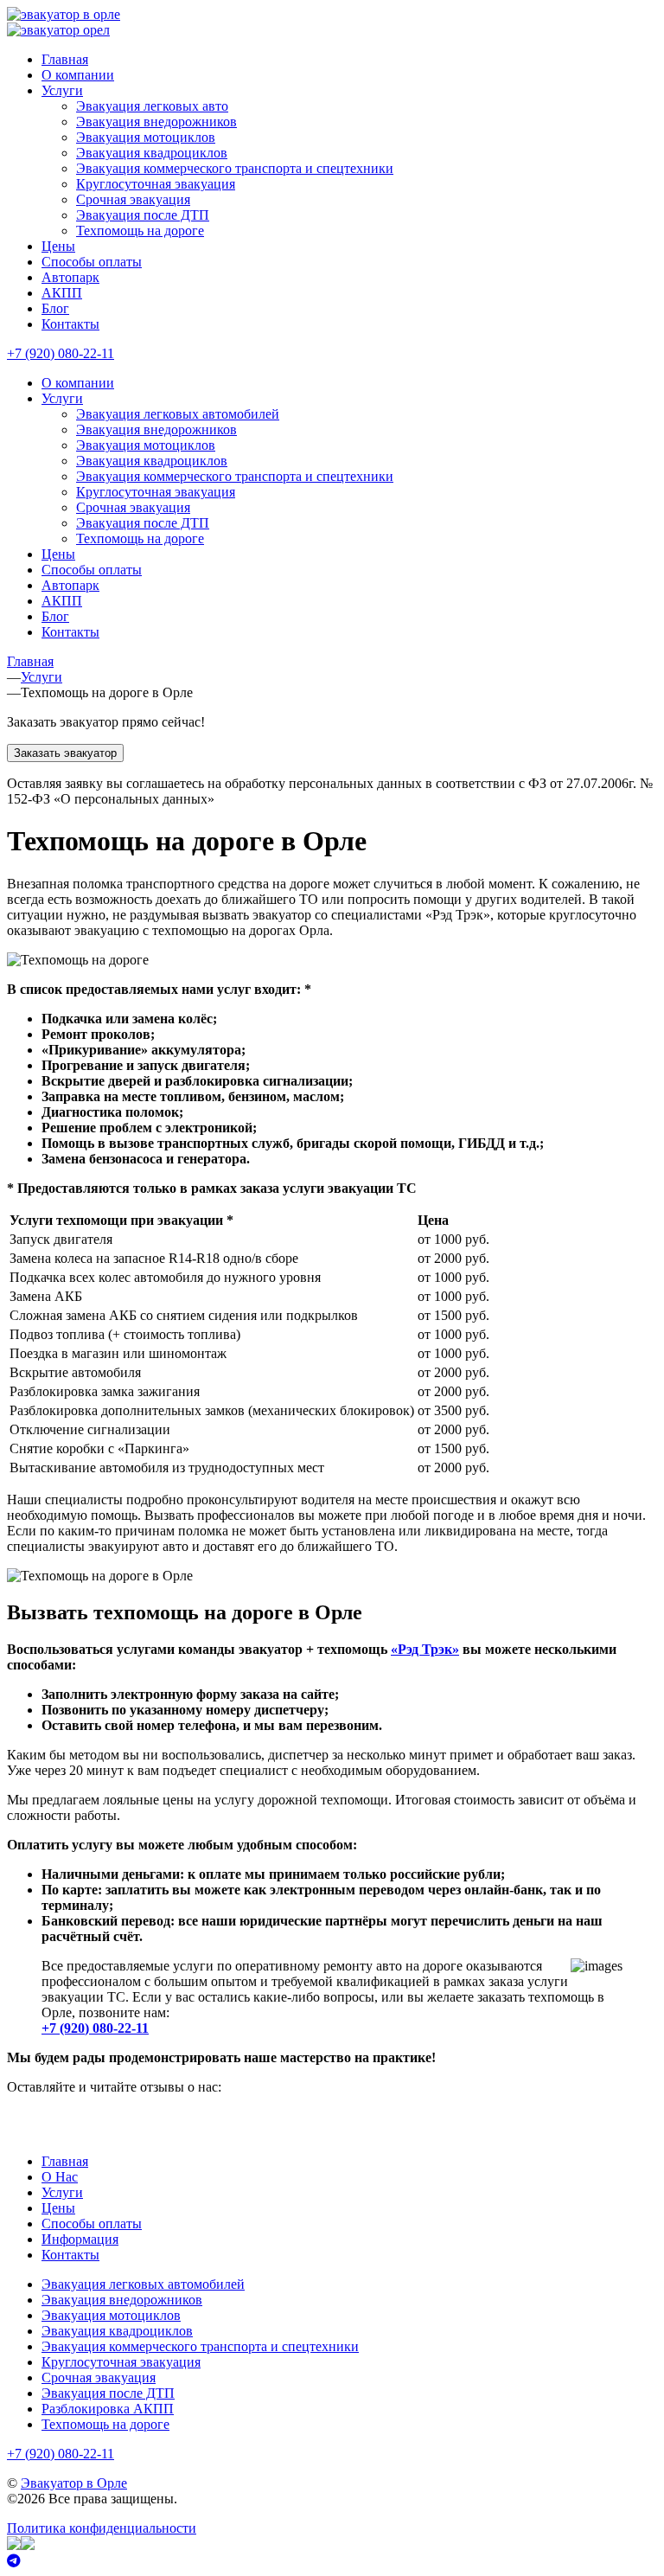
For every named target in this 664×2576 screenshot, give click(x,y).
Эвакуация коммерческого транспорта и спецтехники (235, 168)
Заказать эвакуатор (65, 753)
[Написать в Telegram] (332, 2561)
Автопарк (70, 277)
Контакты (70, 324)
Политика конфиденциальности (102, 2528)
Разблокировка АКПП (108, 2409)
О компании (78, 75)
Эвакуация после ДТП (143, 215)
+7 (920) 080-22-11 (61, 353)
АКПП (62, 293)
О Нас (60, 2177)
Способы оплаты (92, 262)
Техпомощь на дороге (140, 231)
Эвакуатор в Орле (74, 2483)
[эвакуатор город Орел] (58, 30)
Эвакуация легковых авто (152, 106)
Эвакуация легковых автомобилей (178, 414)
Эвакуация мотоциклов (146, 137)
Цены (58, 246)
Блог (55, 308)
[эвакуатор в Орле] (64, 14)
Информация (80, 2239)
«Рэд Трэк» (425, 1649)
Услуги (62, 90)
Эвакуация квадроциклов (152, 153)
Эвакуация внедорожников (156, 122)
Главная (65, 59)
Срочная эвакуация (133, 199)
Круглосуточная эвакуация (156, 184)
